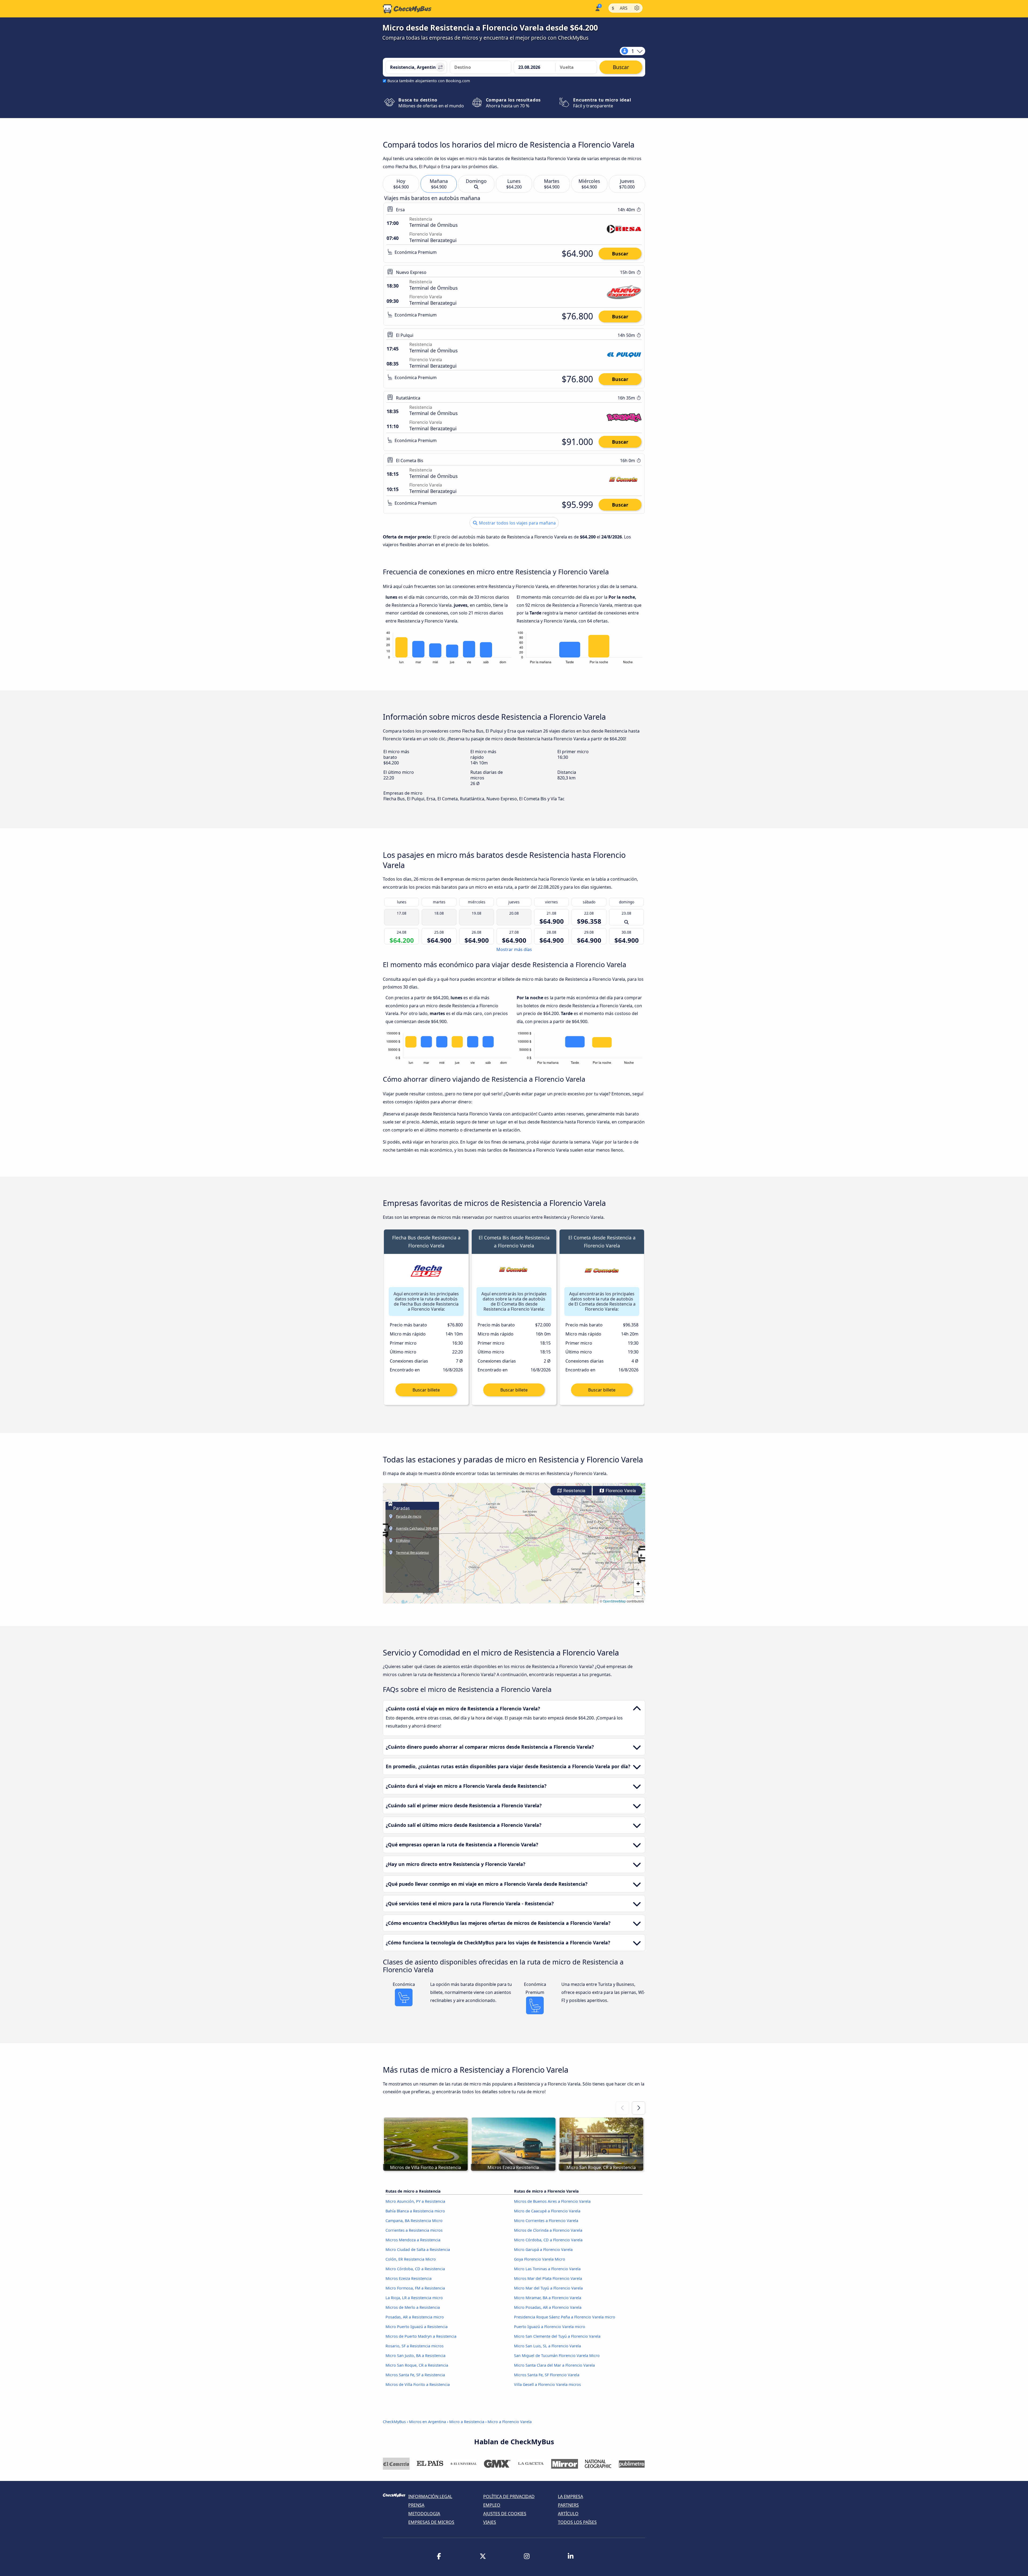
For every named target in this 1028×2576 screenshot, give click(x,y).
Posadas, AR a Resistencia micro (415, 2317)
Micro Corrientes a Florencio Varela (546, 2221)
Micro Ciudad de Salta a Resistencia (418, 2249)
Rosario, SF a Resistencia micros (415, 2346)
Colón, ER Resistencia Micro (411, 2259)
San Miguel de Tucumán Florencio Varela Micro (557, 2356)
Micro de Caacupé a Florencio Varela (547, 2211)
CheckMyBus (394, 2422)
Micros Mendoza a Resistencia (413, 2240)
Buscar (620, 254)
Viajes (490, 2522)
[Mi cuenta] (597, 8)
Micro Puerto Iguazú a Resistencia (417, 2327)
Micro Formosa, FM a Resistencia (415, 2288)
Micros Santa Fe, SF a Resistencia (415, 2375)
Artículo (568, 2514)
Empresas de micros (431, 2522)
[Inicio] (407, 9)
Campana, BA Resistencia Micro (414, 2221)
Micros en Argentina (428, 2422)
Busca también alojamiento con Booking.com (429, 81)
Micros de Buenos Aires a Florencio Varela (552, 2201)
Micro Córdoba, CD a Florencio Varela (548, 2240)
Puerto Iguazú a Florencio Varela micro (550, 2327)
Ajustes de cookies (505, 2514)
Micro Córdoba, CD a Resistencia (415, 2269)
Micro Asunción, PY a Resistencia (415, 2201)
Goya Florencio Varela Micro (540, 2259)
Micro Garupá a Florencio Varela (543, 2249)
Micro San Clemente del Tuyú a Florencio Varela (557, 2336)
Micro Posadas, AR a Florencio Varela (548, 2307)
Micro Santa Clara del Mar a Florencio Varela (554, 2365)
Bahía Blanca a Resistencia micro (415, 2211)
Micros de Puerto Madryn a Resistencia (421, 2336)
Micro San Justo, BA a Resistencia (415, 2356)
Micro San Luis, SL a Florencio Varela (547, 2346)
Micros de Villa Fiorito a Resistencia (418, 2384)
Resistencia (574, 1491)
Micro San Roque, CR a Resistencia (417, 2365)
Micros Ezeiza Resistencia (409, 2278)
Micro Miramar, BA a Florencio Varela (548, 2298)
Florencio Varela (620, 1491)
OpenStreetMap (614, 1601)
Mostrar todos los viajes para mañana (517, 523)
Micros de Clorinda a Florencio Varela (548, 2230)
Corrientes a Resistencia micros (414, 2230)
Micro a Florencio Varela (510, 2422)
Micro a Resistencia (467, 2422)
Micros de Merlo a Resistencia (413, 2307)
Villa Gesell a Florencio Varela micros (547, 2384)
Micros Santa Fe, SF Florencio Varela (547, 2375)
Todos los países (577, 2522)
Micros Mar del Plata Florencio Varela (548, 2278)
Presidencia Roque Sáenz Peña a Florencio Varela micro (565, 2317)
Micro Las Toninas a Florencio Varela (547, 2269)
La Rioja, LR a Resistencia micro (414, 2298)
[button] (644, 1556)
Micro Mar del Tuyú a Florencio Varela (548, 2288)
